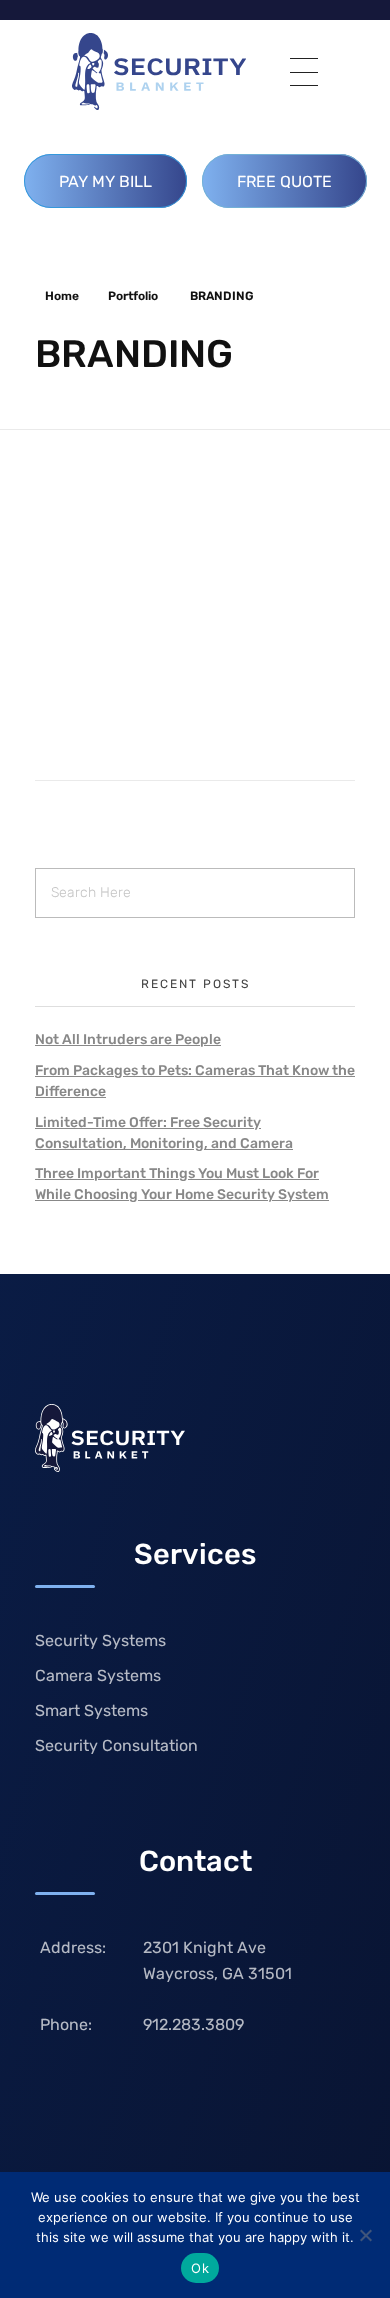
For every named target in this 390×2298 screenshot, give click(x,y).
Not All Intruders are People (128, 1039)
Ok (200, 2268)
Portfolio (133, 296)
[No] (365, 2235)
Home (62, 296)
